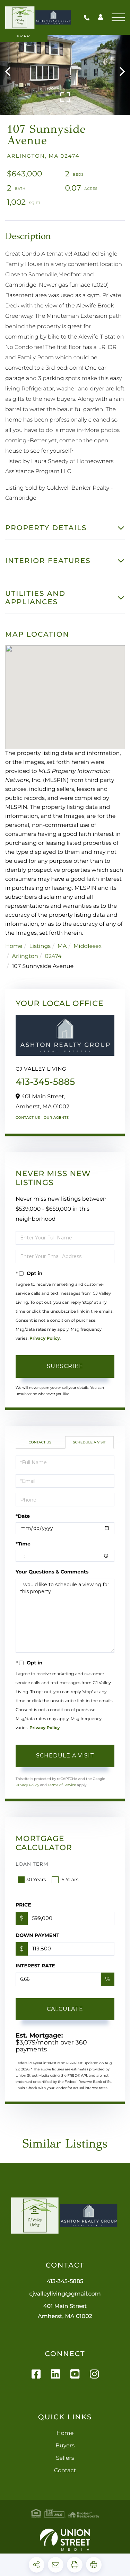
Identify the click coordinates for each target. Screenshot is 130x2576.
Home (14, 946)
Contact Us (28, 1118)
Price (23, 1905)
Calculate (65, 2009)
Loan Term (32, 1864)
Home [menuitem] (65, 2433)
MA (62, 946)
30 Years (36, 1880)
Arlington (25, 956)
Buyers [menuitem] (65, 2446)
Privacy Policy (45, 1338)
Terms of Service (62, 1785)
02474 (53, 956)
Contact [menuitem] (65, 2471)
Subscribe (65, 1366)
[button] (11, 72)
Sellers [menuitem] (65, 2458)
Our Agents (56, 1118)
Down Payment (37, 1935)
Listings (40, 946)
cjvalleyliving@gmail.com (65, 2294)
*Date (23, 1516)
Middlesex (88, 946)
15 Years (69, 1880)
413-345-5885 (88, 17)
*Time (23, 1544)
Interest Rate (35, 1966)
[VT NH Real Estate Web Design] (65, 2540)
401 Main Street (65, 2311)
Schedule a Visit (89, 1442)
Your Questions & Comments (52, 1572)
